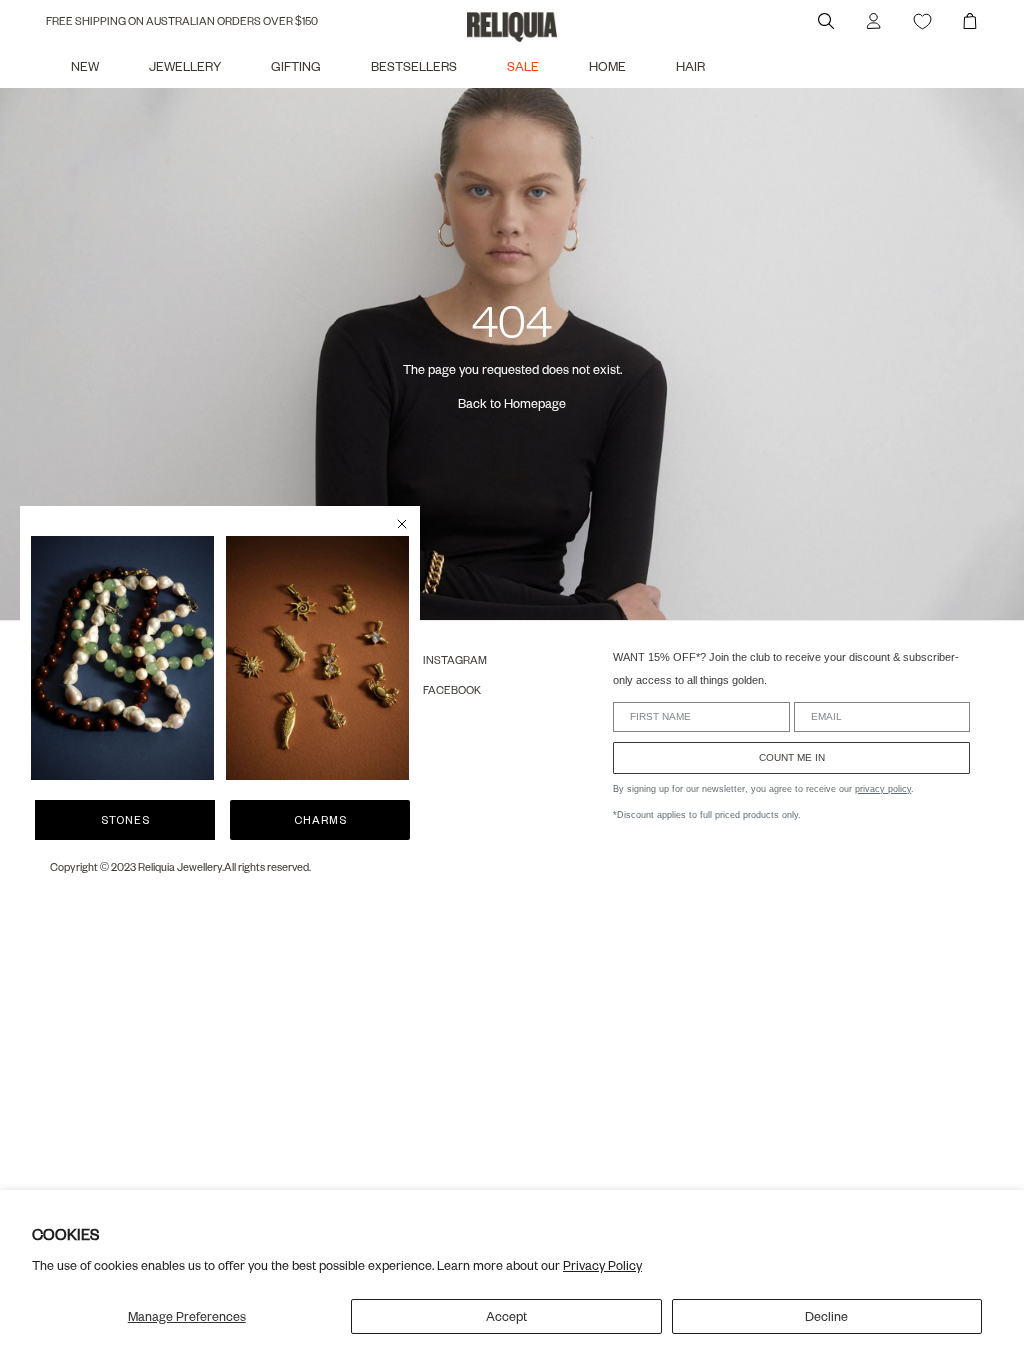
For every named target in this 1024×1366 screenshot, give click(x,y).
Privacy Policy (602, 1265)
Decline (826, 1316)
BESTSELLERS (414, 66)
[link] (122, 658)
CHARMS (320, 819)
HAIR (690, 66)
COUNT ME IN (792, 757)
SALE (523, 66)
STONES (125, 819)
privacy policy (883, 789)
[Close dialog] (402, 524)
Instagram (455, 659)
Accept (506, 1316)
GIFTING (296, 66)
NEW (85, 66)
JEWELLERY (185, 66)
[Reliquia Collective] (512, 27)
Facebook (452, 689)
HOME (607, 66)
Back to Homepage (512, 403)
